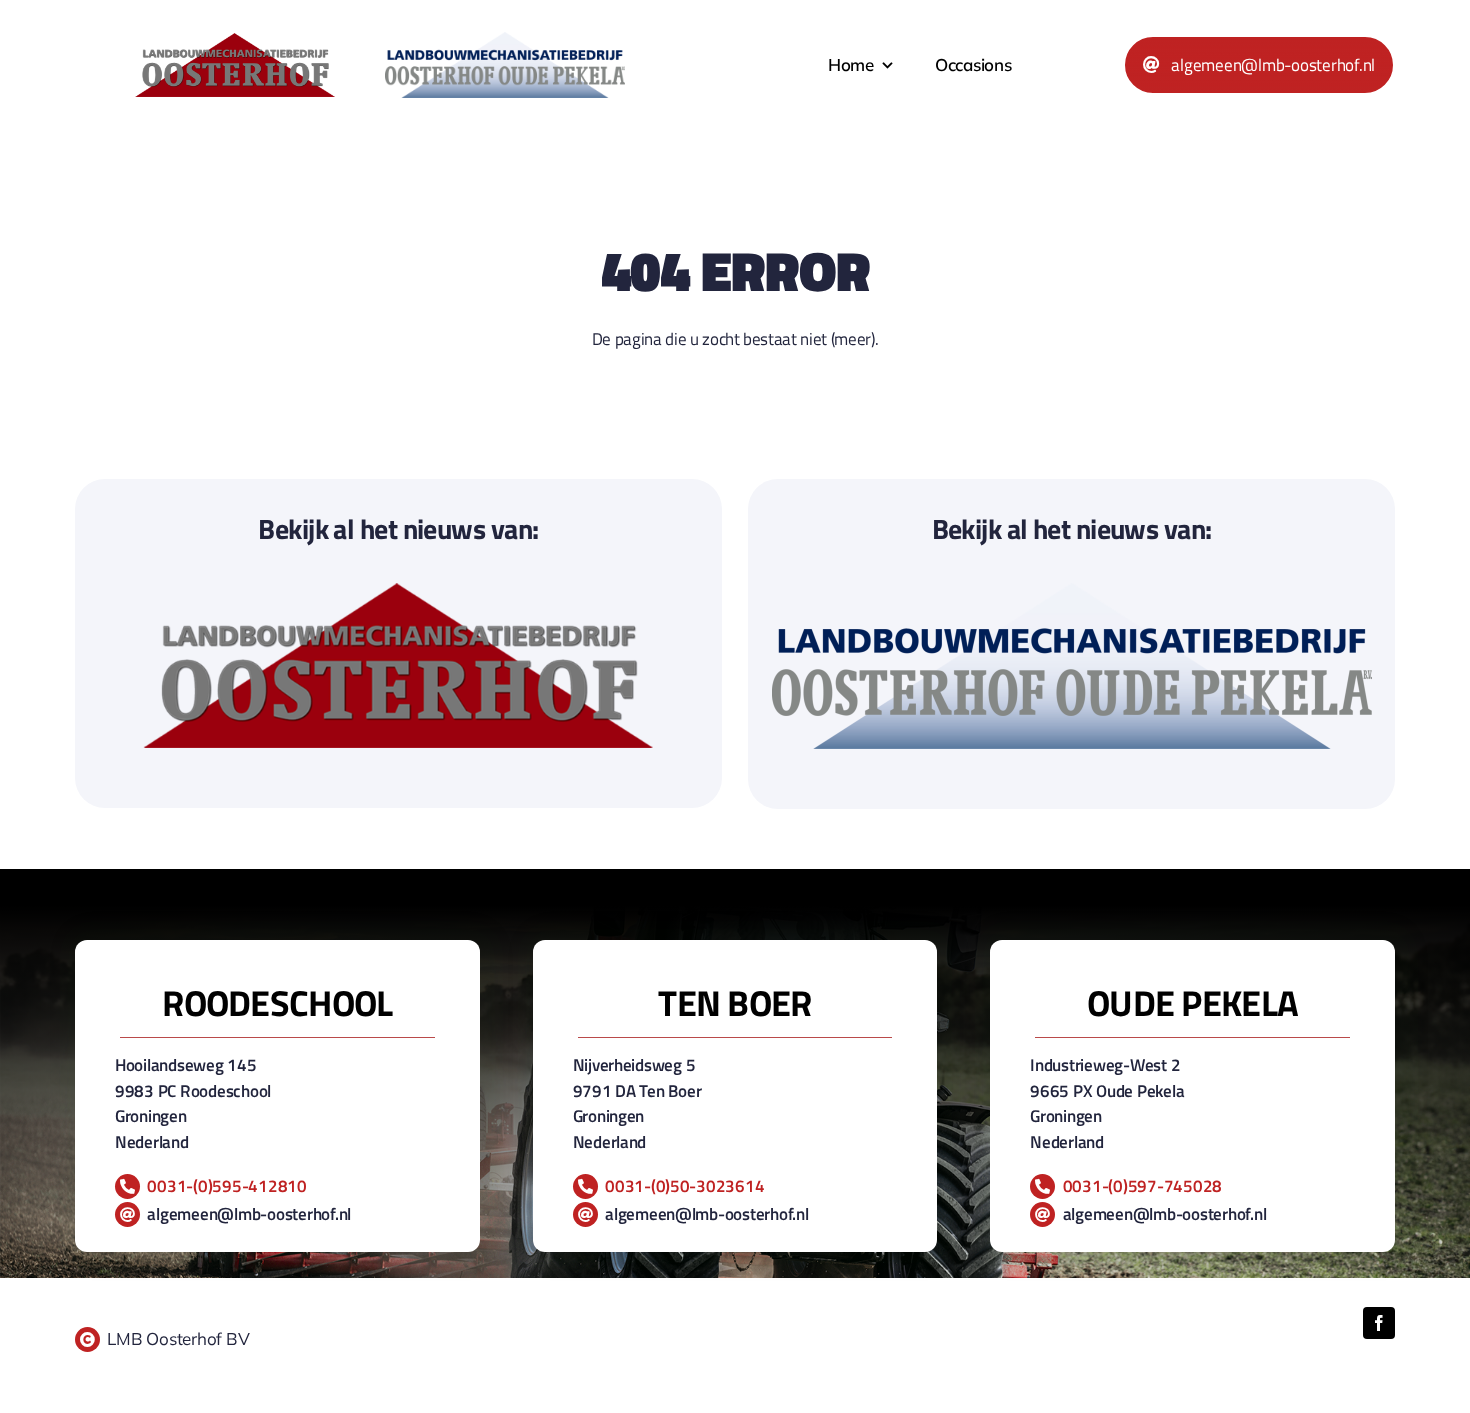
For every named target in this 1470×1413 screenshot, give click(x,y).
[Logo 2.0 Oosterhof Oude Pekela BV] (505, 40)
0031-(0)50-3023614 (684, 1186)
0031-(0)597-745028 (1142, 1186)
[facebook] (1379, 1323)
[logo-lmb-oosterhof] (235, 41)
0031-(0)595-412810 (226, 1186)
